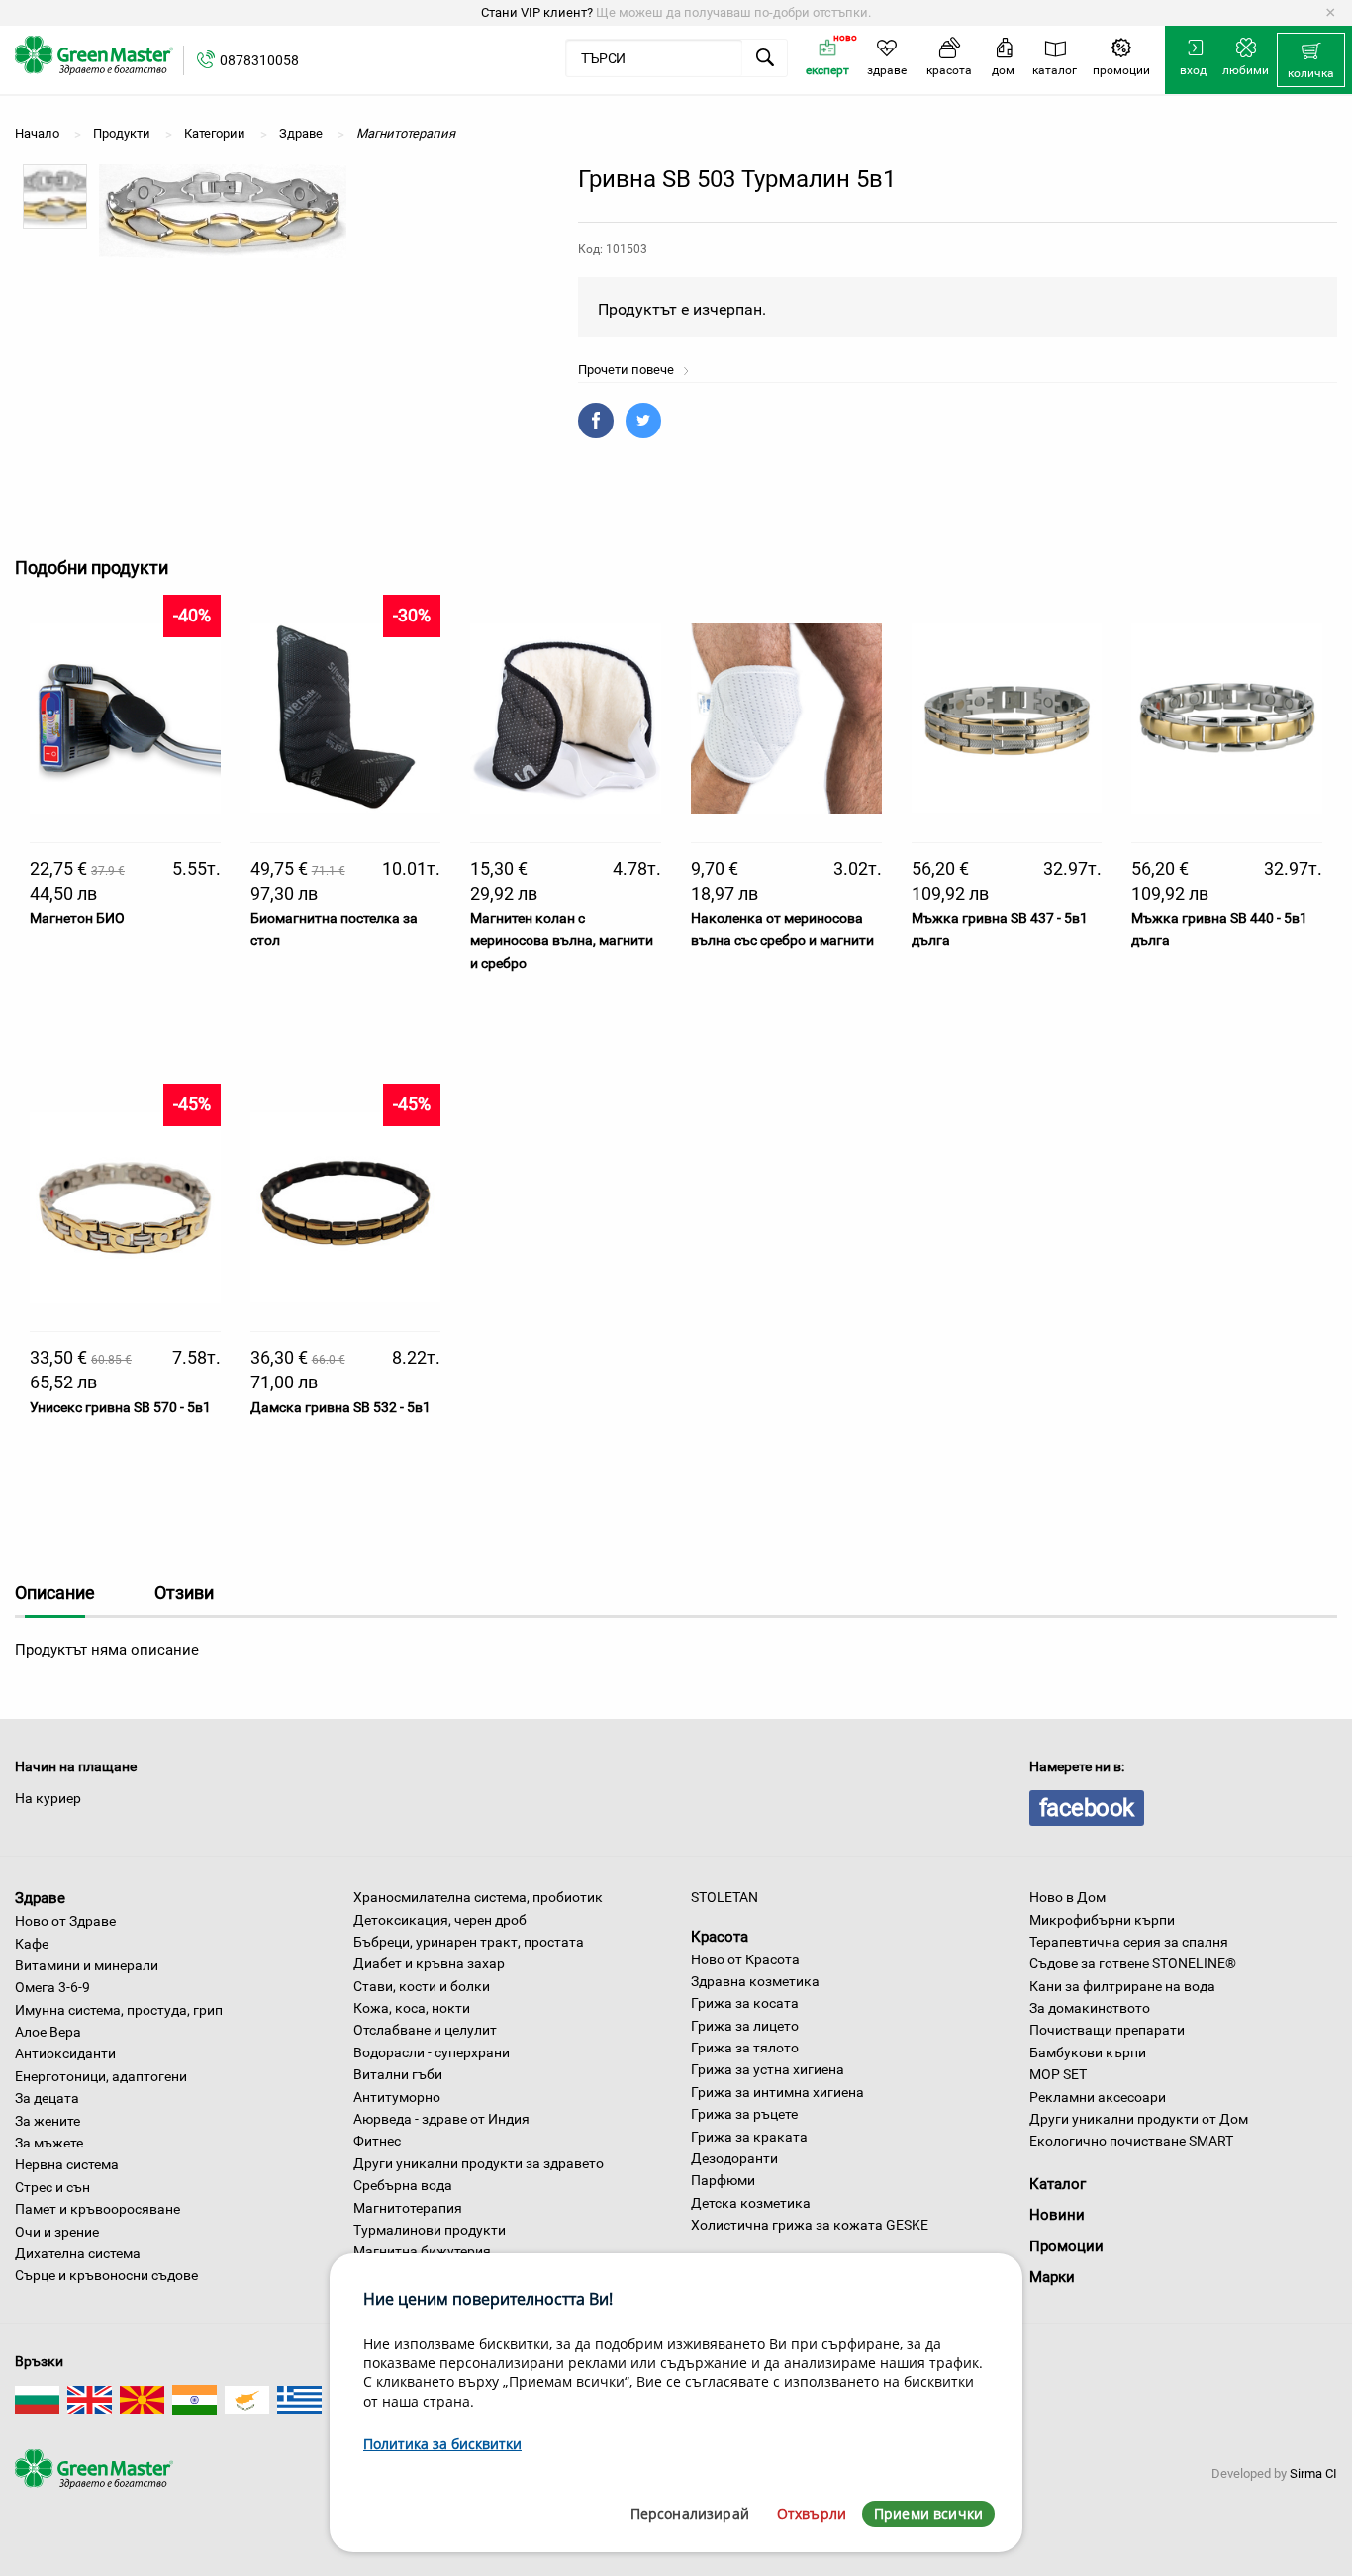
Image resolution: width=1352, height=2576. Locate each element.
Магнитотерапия (408, 2208)
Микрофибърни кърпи (1102, 1920)
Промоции (1066, 2246)
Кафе (32, 1944)
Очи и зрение (57, 2232)
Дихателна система (78, 2253)
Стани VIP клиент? (537, 12)
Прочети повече (628, 370)
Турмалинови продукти (430, 2230)
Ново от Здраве (65, 1921)
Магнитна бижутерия (422, 2251)
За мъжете (49, 2143)
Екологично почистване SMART (1131, 2141)
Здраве (40, 1898)
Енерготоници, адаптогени (101, 2076)
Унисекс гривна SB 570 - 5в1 (120, 1407)
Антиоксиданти (65, 2053)
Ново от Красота (745, 1959)
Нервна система (67, 2164)
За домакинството (1090, 2008)
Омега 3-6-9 (52, 1987)
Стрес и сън (52, 2187)
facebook (1087, 1808)
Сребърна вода (403, 2185)
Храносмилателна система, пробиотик (478, 1897)
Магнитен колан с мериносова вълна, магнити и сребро (562, 941)
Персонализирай (690, 2513)
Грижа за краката (749, 2137)
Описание (55, 1593)
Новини (1057, 2215)
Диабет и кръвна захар (429, 1963)
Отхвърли (812, 2513)
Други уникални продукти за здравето (479, 2163)
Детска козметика (751, 2203)
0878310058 (259, 60)
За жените (48, 2121)
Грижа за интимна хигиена (777, 2092)
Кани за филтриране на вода (1122, 1986)
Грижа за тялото (745, 2048)
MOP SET (1058, 2074)
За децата (47, 2098)
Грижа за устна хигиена (768, 2069)
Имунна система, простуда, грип (119, 2010)
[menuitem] (1311, 60)
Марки (1052, 2277)
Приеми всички (928, 2513)
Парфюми (723, 2180)
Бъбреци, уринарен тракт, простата (469, 1942)
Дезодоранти (734, 2158)
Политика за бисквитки (442, 2444)
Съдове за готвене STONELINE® (1133, 1963)
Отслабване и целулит (425, 2030)
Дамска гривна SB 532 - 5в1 (340, 1407)
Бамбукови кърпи (1088, 2052)
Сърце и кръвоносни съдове (106, 2275)
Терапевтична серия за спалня (1129, 1942)
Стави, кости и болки (422, 1986)
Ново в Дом (1067, 1897)
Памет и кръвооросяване (97, 2209)
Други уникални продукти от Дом (1139, 2119)
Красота (720, 1937)
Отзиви (184, 1593)
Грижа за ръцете (744, 2114)
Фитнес (377, 2141)
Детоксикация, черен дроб (440, 1920)
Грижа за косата (745, 2003)
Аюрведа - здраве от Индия (441, 2119)
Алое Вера (48, 2032)
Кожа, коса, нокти (412, 2008)
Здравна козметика (755, 1981)
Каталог (1058, 2184)
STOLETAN (724, 1897)
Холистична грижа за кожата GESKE (810, 2225)
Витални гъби (398, 2074)
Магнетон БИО (77, 918)
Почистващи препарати (1107, 2030)
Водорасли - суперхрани (432, 2052)
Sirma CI (1313, 2474)
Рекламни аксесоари (1098, 2097)
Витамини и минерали (87, 1965)
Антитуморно (397, 2097)
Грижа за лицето (745, 2026)
